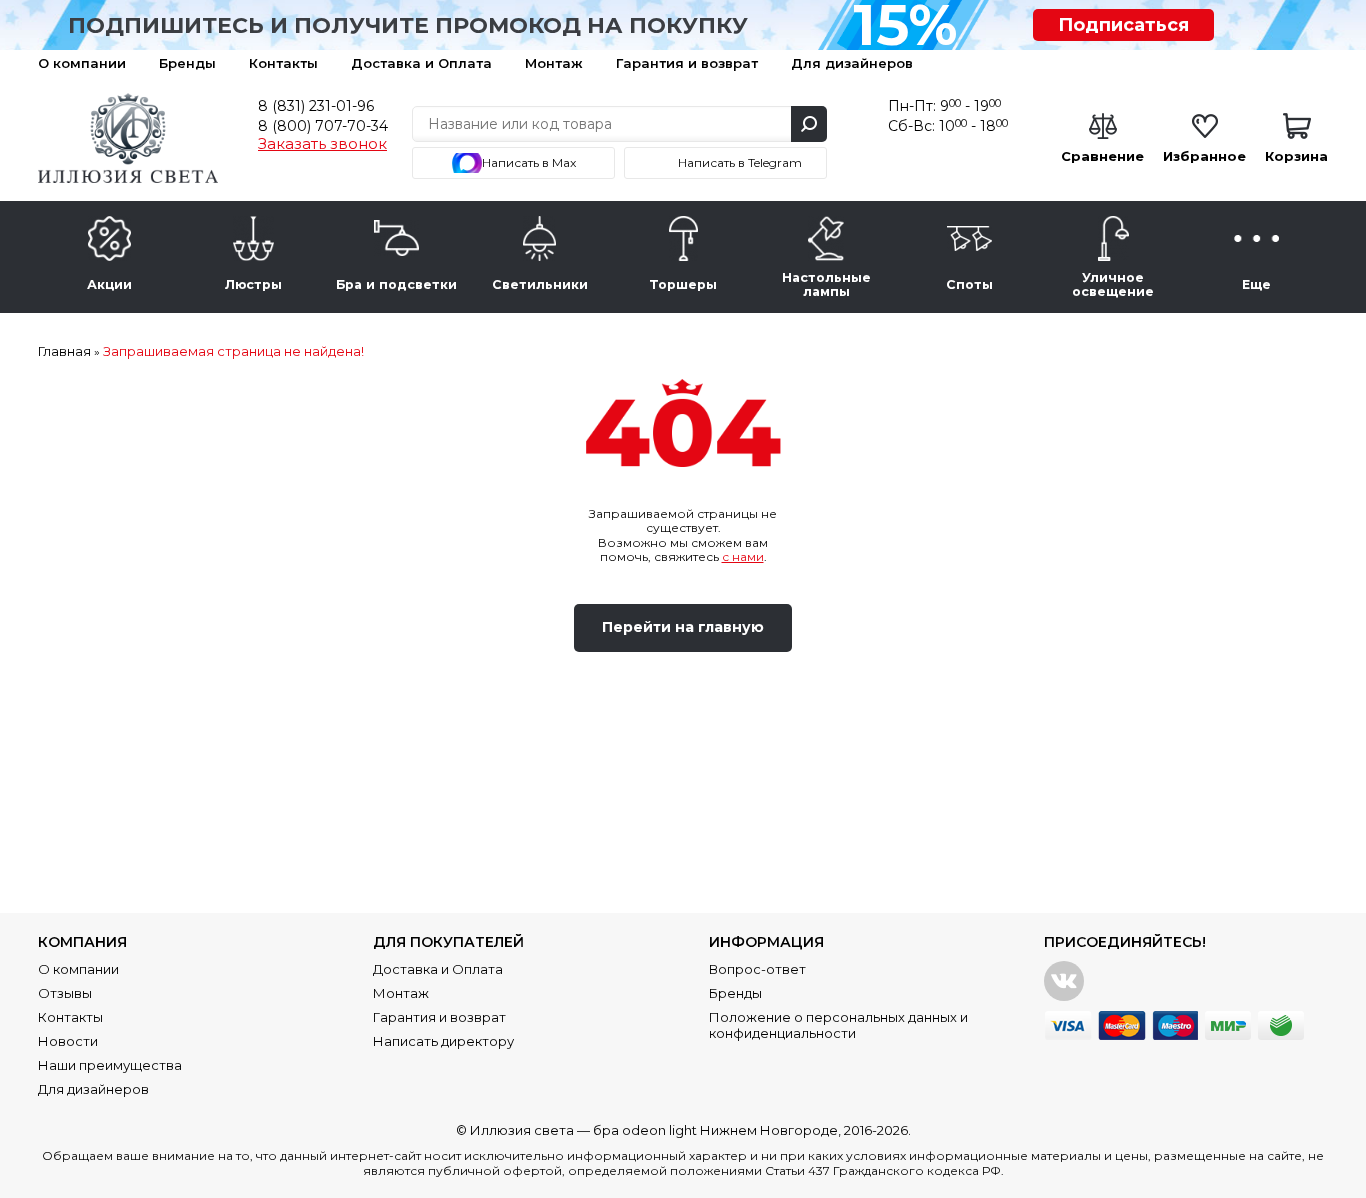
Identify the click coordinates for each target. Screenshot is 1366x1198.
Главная (64, 351)
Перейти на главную (683, 627)
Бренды (187, 63)
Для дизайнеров (852, 63)
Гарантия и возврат (687, 63)
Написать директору (443, 1041)
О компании (82, 63)
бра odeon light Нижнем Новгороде (715, 1130)
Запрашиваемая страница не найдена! (233, 351)
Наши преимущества (110, 1065)
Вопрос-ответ (757, 969)
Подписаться (1123, 25)
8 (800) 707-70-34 (323, 126)
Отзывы (65, 993)
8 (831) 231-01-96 (316, 106)
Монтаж (554, 63)
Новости (68, 1041)
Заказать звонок (322, 144)
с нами (743, 556)
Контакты (283, 63)
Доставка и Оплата (421, 63)
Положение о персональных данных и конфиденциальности (838, 1025)
